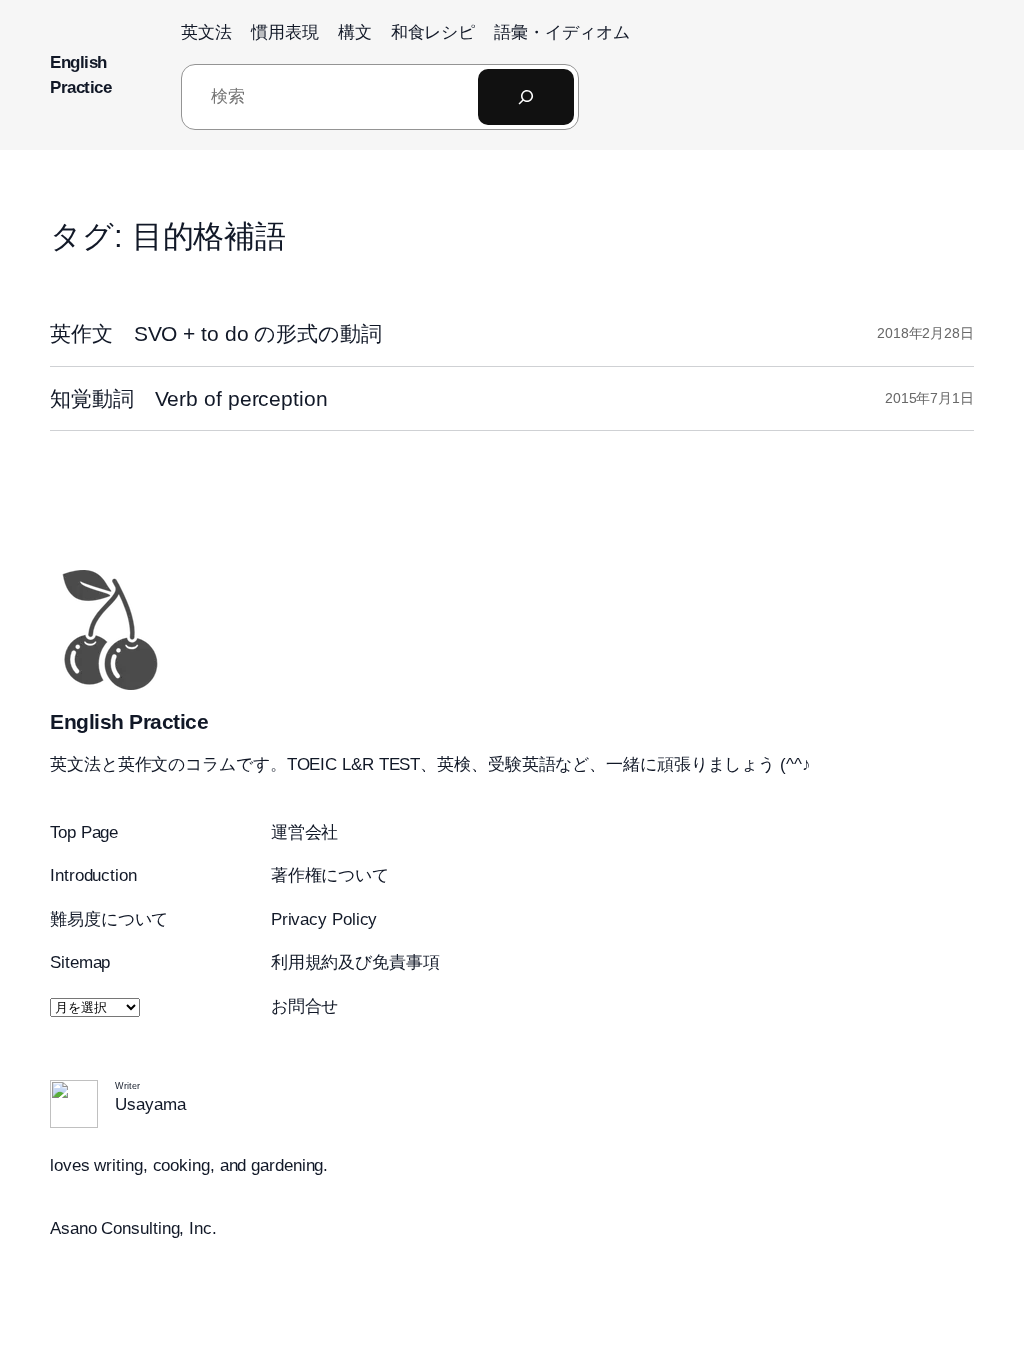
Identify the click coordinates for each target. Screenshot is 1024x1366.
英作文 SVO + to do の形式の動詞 (216, 333)
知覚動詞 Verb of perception (189, 398)
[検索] (526, 97)
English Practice (129, 721)
